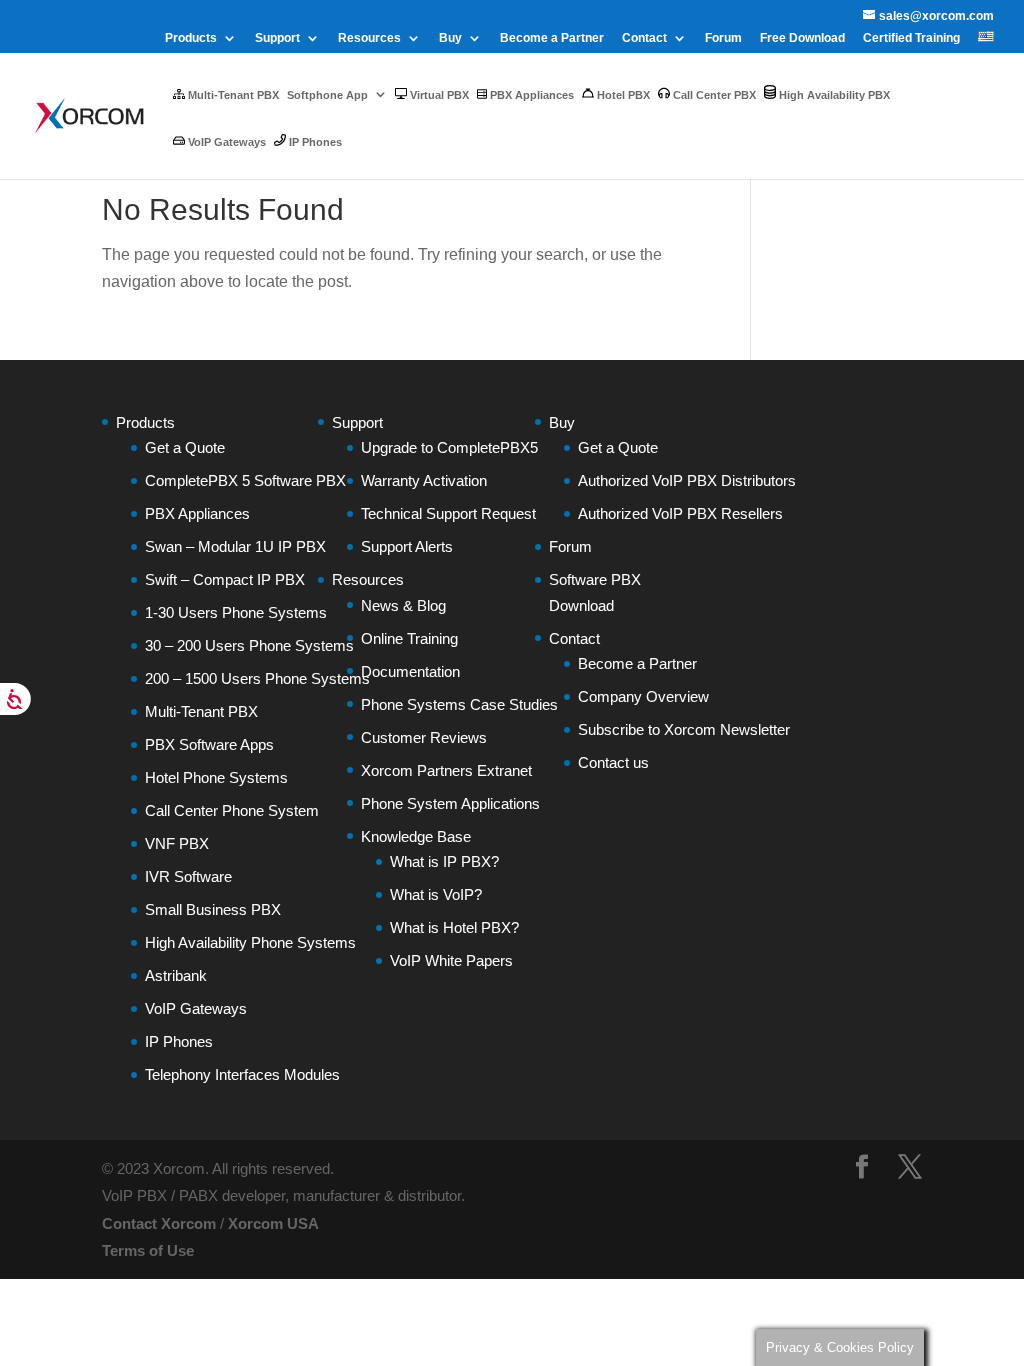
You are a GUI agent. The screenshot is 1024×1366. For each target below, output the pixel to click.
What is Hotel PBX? (454, 927)
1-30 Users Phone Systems (236, 612)
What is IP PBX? (444, 861)
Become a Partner (552, 38)
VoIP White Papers (451, 960)
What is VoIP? (436, 894)
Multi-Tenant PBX (232, 95)
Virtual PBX (438, 95)
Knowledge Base (416, 836)
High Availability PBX (833, 95)
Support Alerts (407, 546)
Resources (369, 38)
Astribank (176, 975)
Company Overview (643, 696)
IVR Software (188, 876)
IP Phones (314, 142)
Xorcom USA (273, 1223)
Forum (723, 38)
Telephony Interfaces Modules (242, 1074)
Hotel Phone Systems (216, 777)
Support (277, 38)
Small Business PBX (213, 909)
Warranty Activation (424, 480)
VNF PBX (177, 843)
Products (191, 38)
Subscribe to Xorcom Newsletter (684, 729)
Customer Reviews (424, 737)
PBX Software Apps (209, 744)
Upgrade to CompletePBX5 (449, 447)
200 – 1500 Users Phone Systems (257, 678)
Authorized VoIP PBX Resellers (680, 513)
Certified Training (911, 38)
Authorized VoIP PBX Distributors (687, 480)
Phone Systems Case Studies (459, 704)
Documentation (410, 671)
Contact (644, 38)
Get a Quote (185, 447)
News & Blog (403, 605)
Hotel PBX (622, 95)
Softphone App (327, 95)
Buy (450, 38)
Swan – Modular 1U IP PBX (235, 546)
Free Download (802, 38)
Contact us (613, 762)
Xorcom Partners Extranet (446, 770)
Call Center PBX (713, 95)
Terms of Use (148, 1250)
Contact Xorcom (159, 1223)
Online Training (409, 638)
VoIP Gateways (225, 142)
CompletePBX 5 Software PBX (245, 480)
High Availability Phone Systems (250, 942)
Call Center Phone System (232, 810)
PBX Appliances (530, 95)
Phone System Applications (450, 803)
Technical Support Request (448, 513)
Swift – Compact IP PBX (225, 579)
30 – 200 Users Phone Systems (249, 645)
